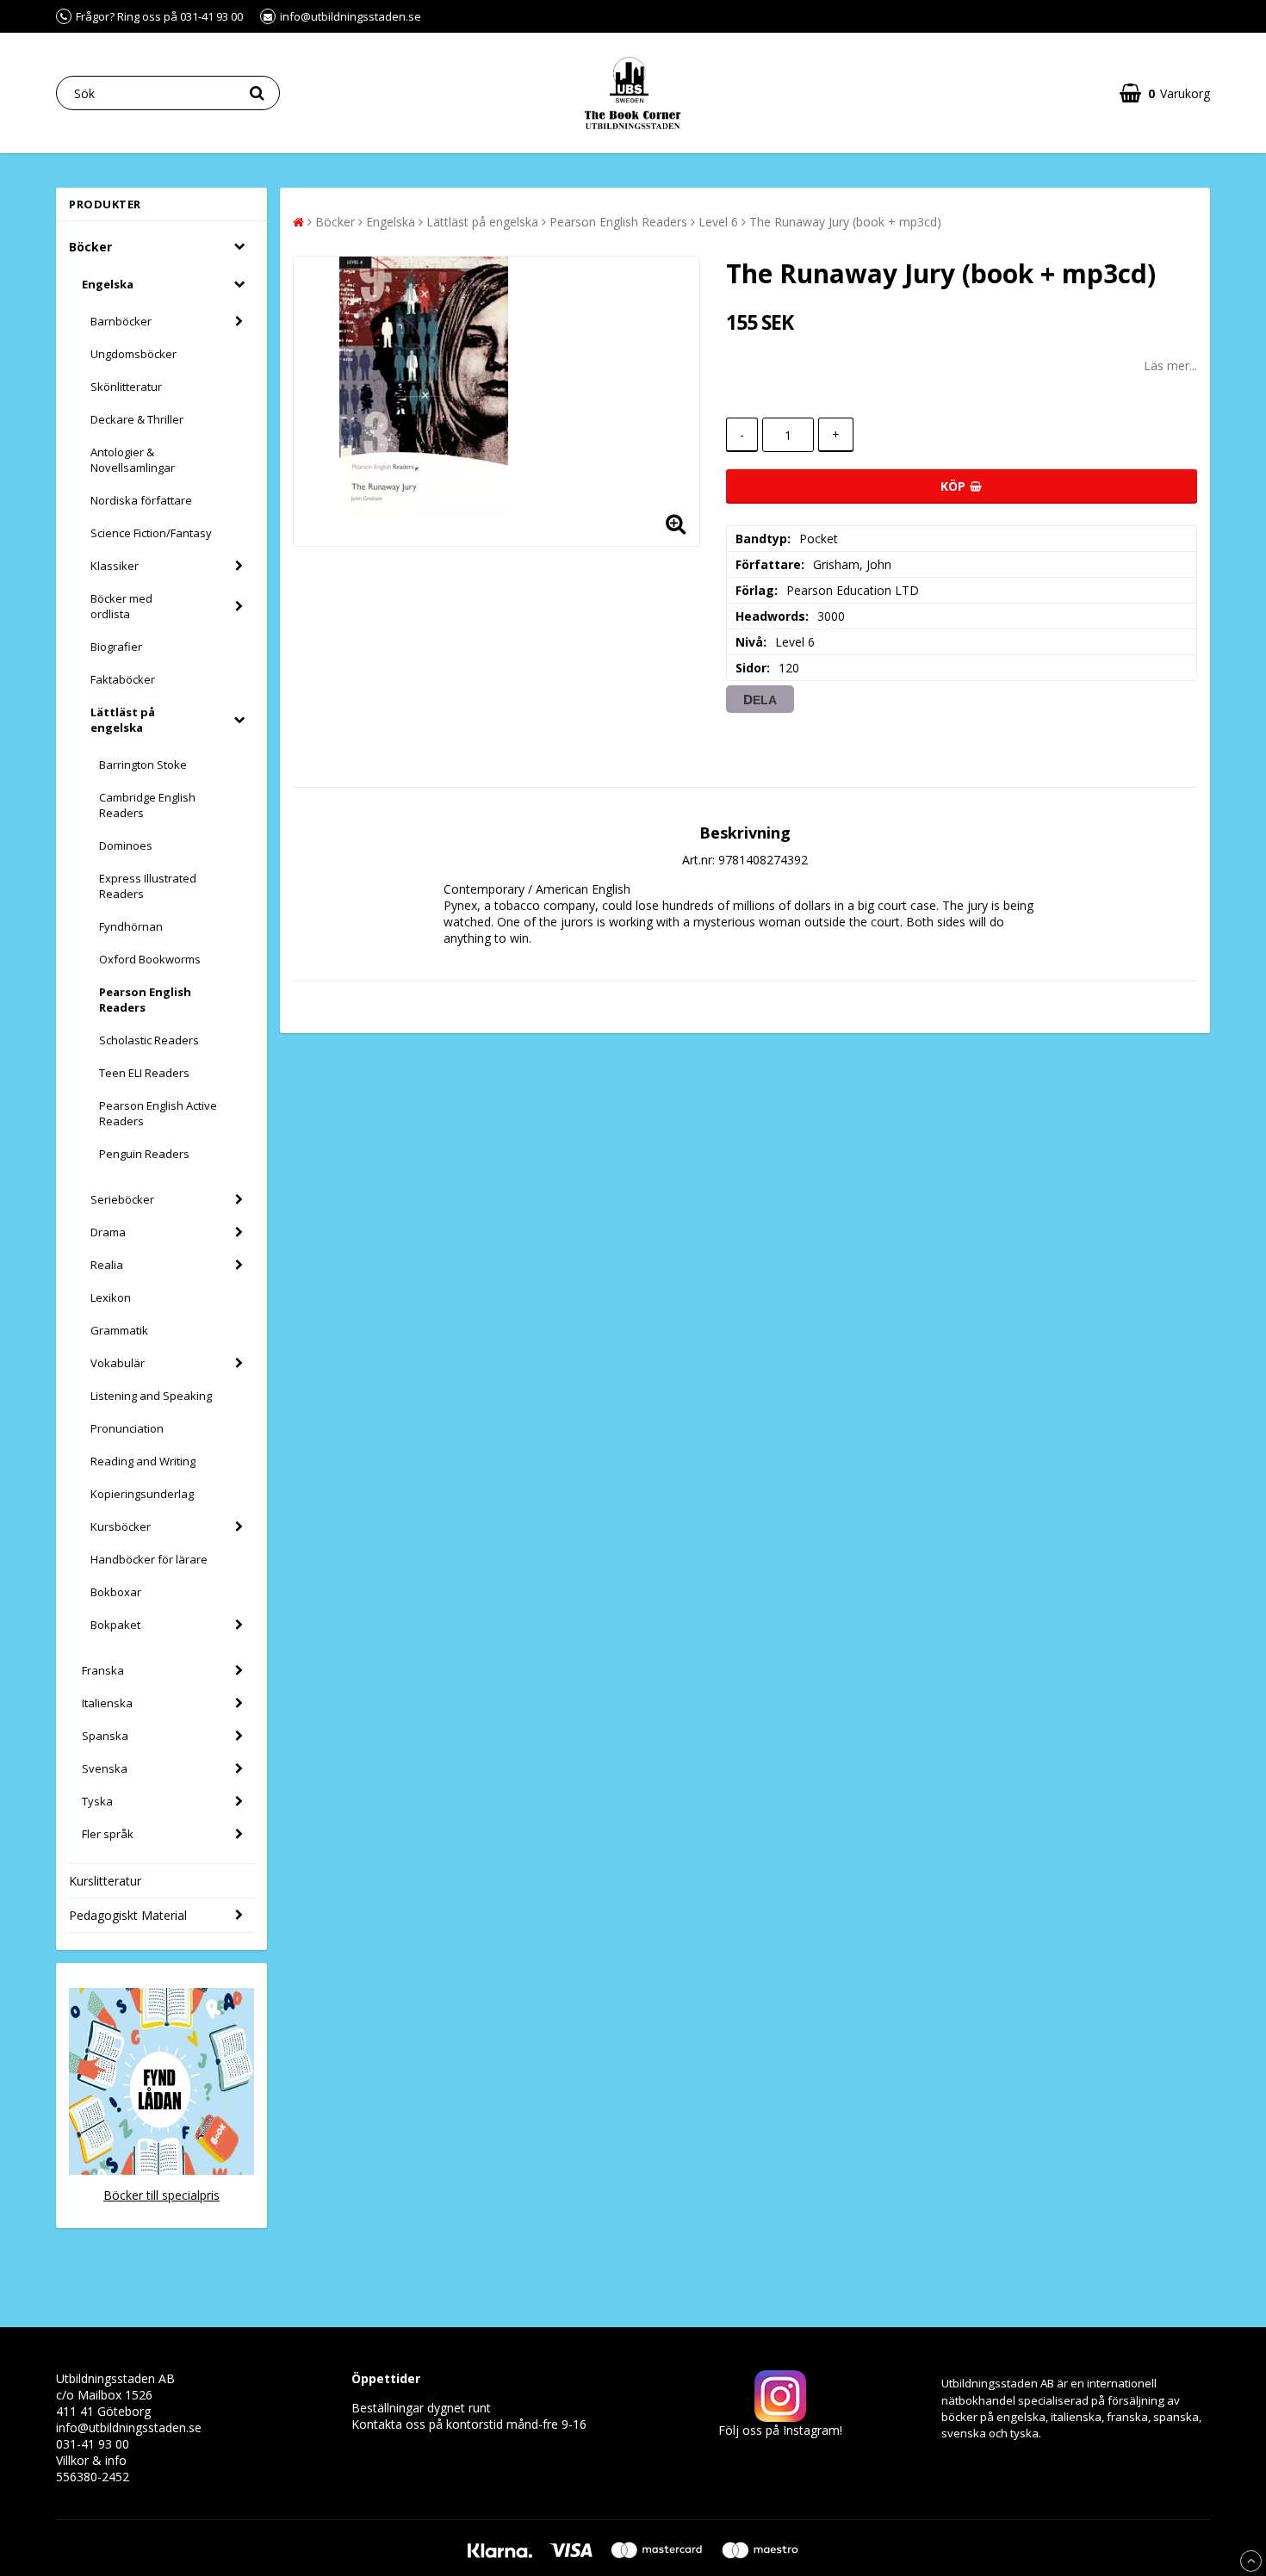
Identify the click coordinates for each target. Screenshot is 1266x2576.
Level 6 (718, 222)
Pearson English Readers (145, 1000)
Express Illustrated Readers (148, 886)
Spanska (105, 1736)
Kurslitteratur (105, 1881)
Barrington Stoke (143, 765)
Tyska (97, 1801)
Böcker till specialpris (161, 2195)
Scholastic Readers (149, 1040)
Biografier (116, 647)
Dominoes (126, 845)
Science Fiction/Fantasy (151, 533)
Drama (108, 1232)
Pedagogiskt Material (128, 1915)
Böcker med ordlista (121, 606)
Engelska (108, 284)
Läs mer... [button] (1170, 365)
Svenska (105, 1768)
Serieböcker (122, 1199)
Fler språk (108, 1834)
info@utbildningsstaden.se (129, 2427)
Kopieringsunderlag (142, 1494)
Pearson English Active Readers (158, 1113)
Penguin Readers (144, 1154)
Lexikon (111, 1297)
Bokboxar (116, 1592)
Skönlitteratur (126, 387)
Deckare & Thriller (137, 419)
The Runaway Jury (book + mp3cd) (845, 222)
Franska (103, 1670)
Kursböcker (121, 1526)
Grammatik (119, 1330)
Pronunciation (127, 1428)
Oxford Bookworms (150, 959)
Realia (107, 1265)
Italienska (107, 1703)
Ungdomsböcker (133, 354)
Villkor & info (91, 2460)
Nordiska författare (141, 500)
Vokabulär (118, 1363)
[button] (1165, 93)
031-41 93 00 (93, 2444)
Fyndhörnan (131, 926)
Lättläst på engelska (123, 720)
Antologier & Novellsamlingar (133, 460)
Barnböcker (121, 321)
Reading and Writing (143, 1461)
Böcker (90, 247)
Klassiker (115, 566)
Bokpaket (115, 1625)
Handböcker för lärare (149, 1559)
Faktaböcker (123, 679)
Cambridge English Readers (147, 805)
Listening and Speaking (151, 1396)
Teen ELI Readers (144, 1073)
